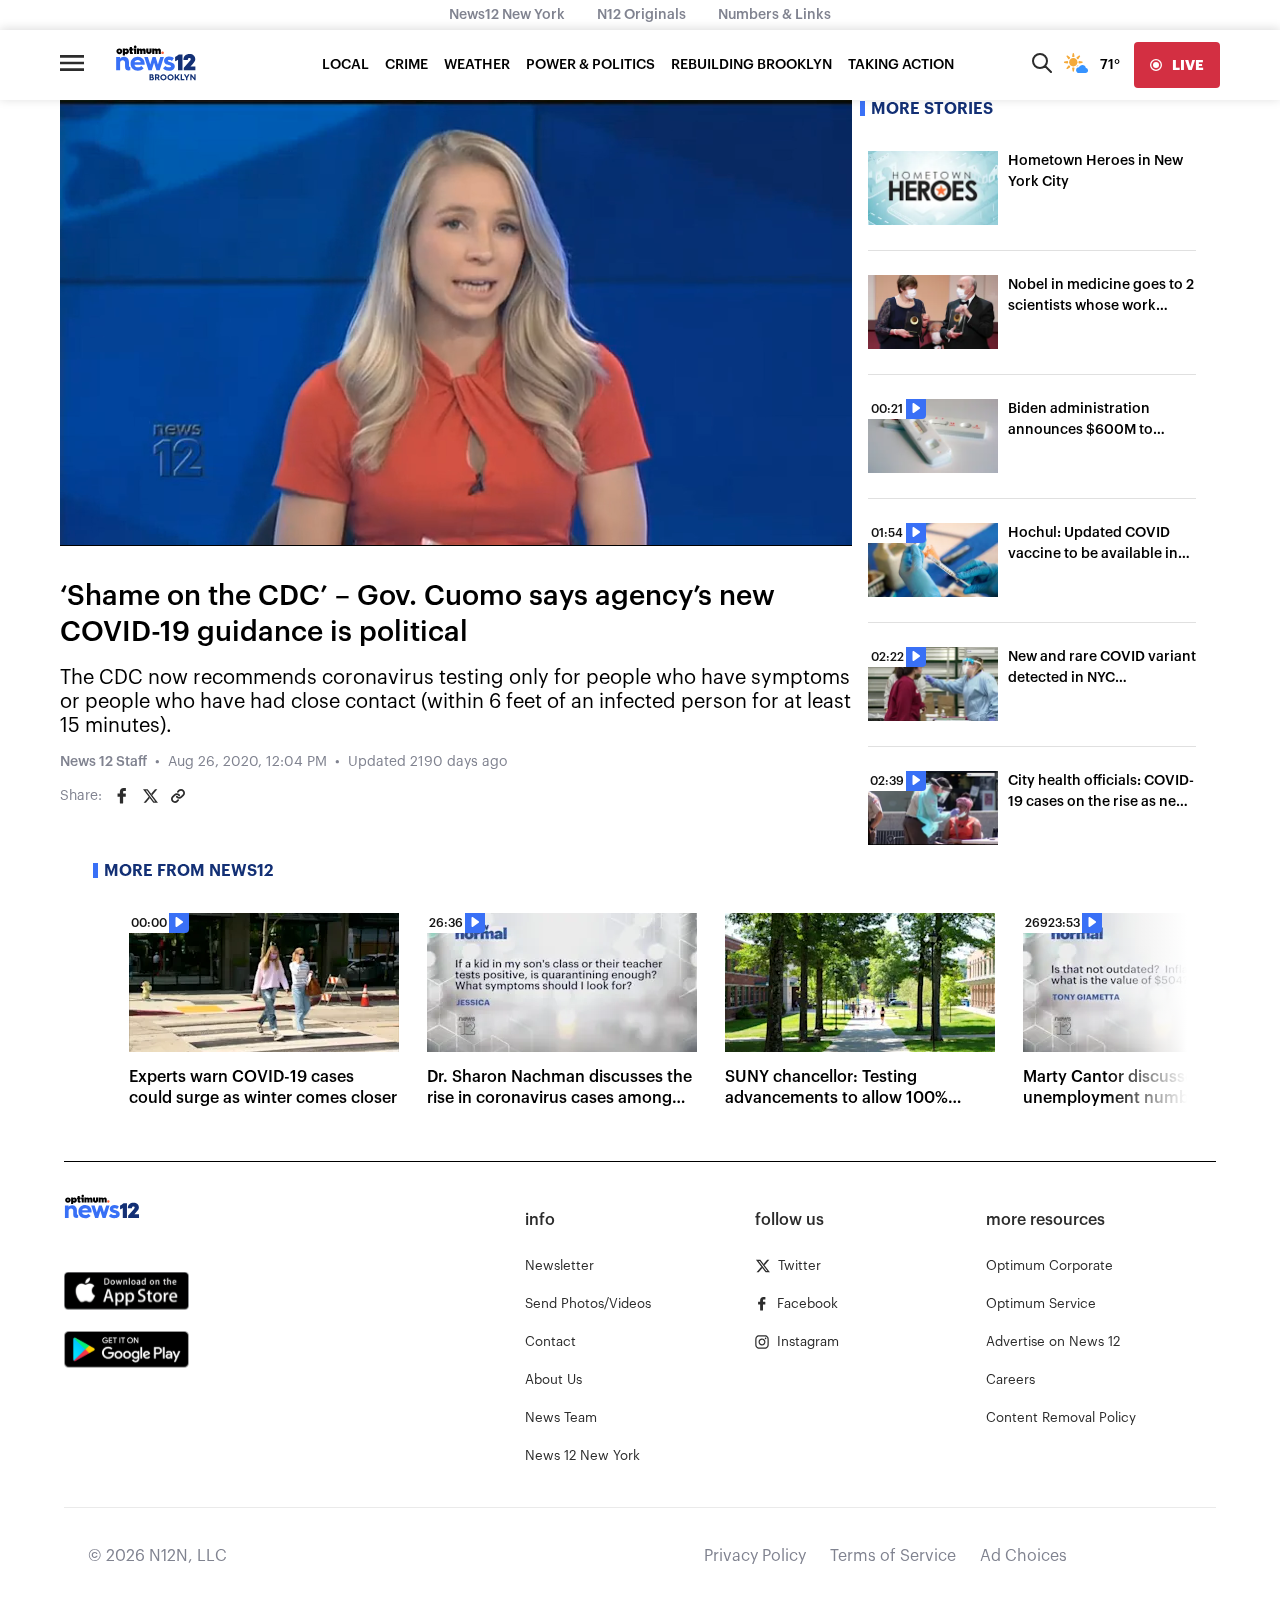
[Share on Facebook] (122, 796)
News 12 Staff (103, 762)
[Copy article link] (178, 796)
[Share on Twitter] (150, 796)
